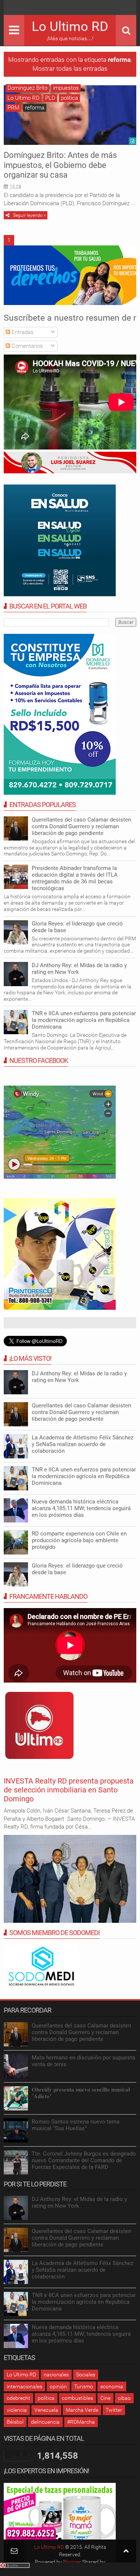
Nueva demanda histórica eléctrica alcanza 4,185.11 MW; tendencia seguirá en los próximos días (81, 1508)
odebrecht (18, 2398)
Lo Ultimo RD (70, 27)
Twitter (114, 2410)
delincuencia (45, 2422)
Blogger (72, 2562)
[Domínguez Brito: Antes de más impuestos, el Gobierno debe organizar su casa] (70, 115)
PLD (50, 98)
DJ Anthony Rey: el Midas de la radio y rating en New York (79, 969)
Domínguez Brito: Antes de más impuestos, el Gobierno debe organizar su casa (60, 165)
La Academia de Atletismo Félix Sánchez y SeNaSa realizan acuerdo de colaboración (83, 1444)
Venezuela (46, 2410)
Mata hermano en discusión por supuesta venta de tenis (83, 2061)
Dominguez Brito (27, 88)
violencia (17, 2410)
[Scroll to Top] (126, 2551)
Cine (105, 2398)
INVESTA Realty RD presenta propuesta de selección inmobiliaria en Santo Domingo (69, 1790)
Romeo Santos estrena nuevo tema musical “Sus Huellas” (76, 2125)
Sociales (86, 2375)
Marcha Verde (82, 2410)
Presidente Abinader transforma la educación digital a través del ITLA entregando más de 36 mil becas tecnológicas (75, 878)
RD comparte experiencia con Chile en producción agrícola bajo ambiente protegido (79, 1540)
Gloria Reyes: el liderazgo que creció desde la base (77, 927)
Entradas (22, 332)
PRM (13, 108)
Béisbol (15, 2422)
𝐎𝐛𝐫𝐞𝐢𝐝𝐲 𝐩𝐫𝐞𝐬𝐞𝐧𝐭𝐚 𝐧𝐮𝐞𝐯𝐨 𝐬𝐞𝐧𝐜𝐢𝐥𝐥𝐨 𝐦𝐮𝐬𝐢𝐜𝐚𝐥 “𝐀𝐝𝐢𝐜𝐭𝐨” (81, 2093)
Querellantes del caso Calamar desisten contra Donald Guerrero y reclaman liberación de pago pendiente (81, 826)
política (46, 2398)
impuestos (66, 88)
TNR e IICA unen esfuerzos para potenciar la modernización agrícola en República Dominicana (84, 1020)
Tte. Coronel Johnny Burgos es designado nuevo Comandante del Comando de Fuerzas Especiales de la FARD (84, 2160)
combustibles (77, 2398)
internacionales (24, 2386)
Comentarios (27, 346)
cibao (124, 2398)
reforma (35, 108)
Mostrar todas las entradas (70, 69)
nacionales (56, 2375)
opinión (58, 2386)
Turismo (84, 2386)
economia (112, 2386)
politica (69, 98)
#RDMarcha (81, 2422)
